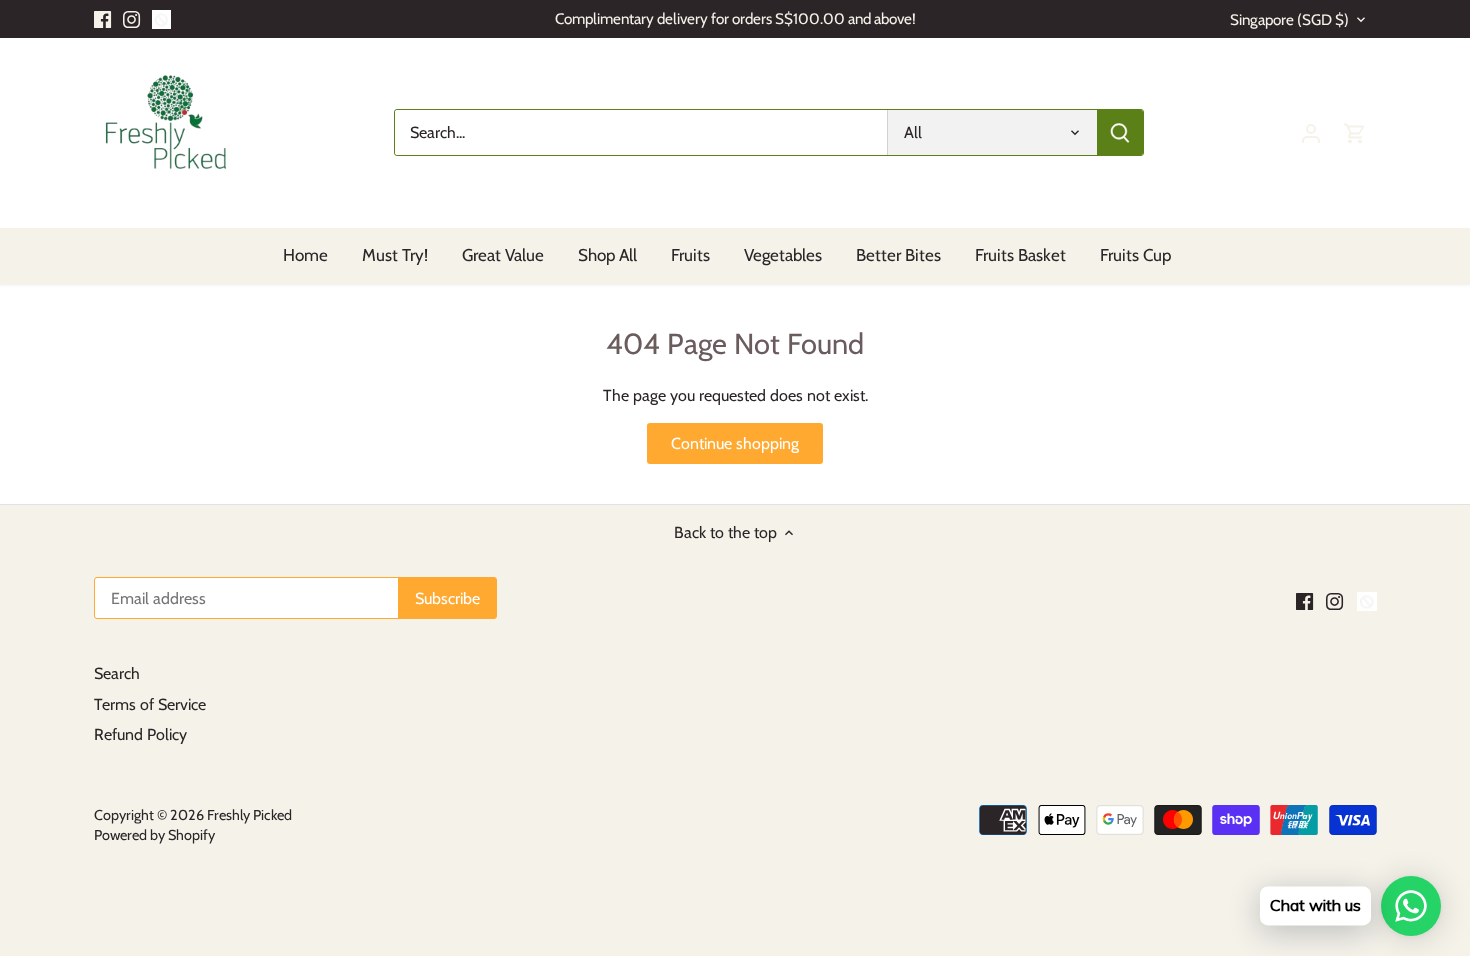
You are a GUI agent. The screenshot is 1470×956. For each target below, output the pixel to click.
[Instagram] (131, 19)
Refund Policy (140, 734)
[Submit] (1120, 132)
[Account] (1311, 132)
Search (117, 673)
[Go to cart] (1355, 132)
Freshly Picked (249, 815)
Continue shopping (735, 443)
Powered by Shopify (154, 835)
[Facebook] (102, 19)
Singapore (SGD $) (1289, 20)
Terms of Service (150, 704)
